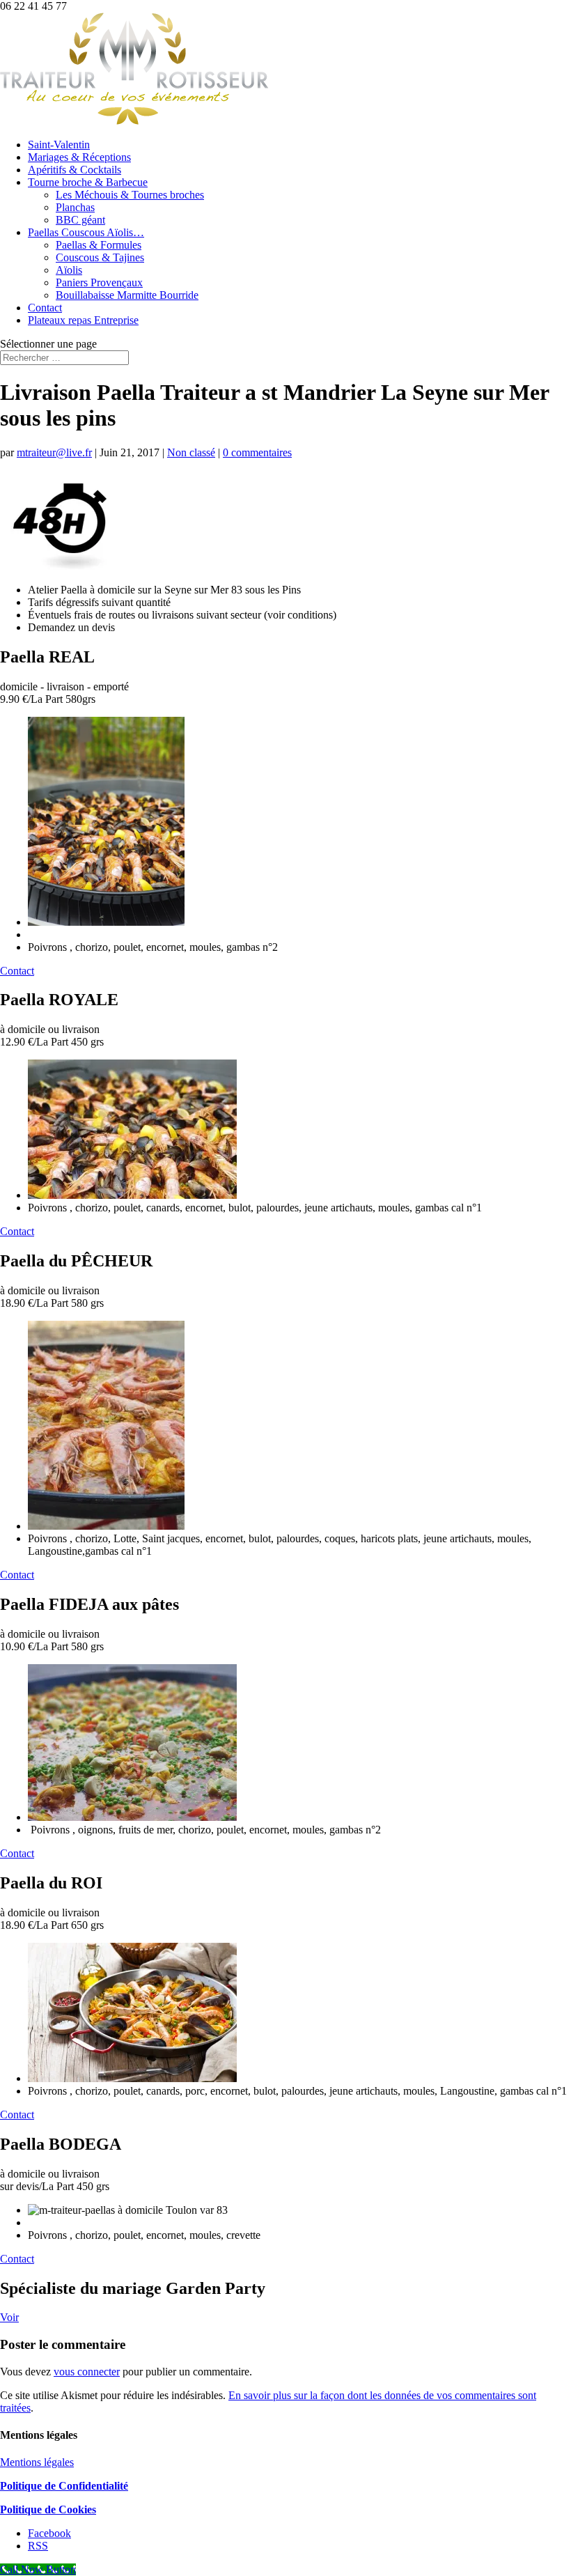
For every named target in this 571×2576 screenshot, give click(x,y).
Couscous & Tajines (100, 257)
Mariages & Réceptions (79, 157)
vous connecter (87, 2372)
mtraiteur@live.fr (54, 452)
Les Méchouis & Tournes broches (130, 195)
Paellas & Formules (99, 245)
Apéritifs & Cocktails (75, 170)
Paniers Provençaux (99, 282)
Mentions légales (37, 2462)
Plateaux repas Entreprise (83, 320)
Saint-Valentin (59, 145)
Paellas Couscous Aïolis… (86, 232)
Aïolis (69, 270)
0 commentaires (257, 452)
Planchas (75, 207)
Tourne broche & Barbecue (88, 182)
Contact (45, 308)
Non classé (191, 452)
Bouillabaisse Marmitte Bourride (127, 295)
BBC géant (80, 220)
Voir (9, 2317)
